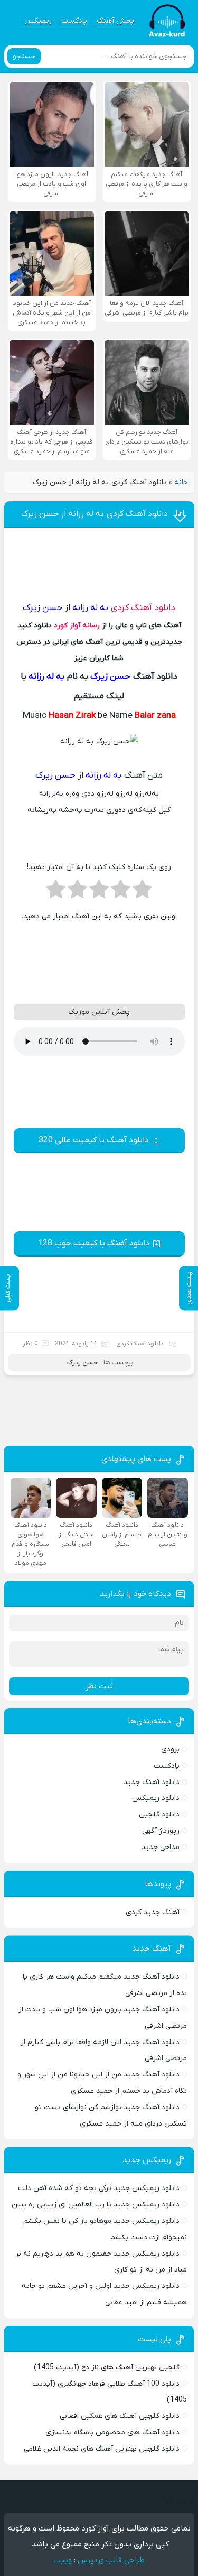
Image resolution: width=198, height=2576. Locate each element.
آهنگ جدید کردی (153, 1912)
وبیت (63, 2560)
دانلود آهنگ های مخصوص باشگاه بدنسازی (112, 2432)
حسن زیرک (82, 1363)
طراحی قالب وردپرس (111, 2560)
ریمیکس (38, 21)
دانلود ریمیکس (156, 1798)
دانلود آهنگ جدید (152, 1782)
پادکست (74, 21)
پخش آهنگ (115, 21)
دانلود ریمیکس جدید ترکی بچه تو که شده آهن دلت (99, 2188)
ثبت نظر (99, 1686)
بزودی (170, 1749)
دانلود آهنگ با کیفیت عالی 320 (94, 1140)
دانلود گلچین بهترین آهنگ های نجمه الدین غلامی (102, 2449)
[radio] (142, 892)
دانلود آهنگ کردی (143, 608)
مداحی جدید (161, 1847)
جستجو (24, 56)
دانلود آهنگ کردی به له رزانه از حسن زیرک (95, 514)
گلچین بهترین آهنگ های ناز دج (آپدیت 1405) (107, 2367)
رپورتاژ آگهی (161, 1831)
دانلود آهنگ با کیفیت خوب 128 (94, 1243)
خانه (181, 482)
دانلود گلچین (159, 1815)
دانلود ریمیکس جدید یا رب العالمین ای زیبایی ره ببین (96, 2205)
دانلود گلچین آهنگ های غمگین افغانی (120, 2416)
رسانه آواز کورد (77, 626)
